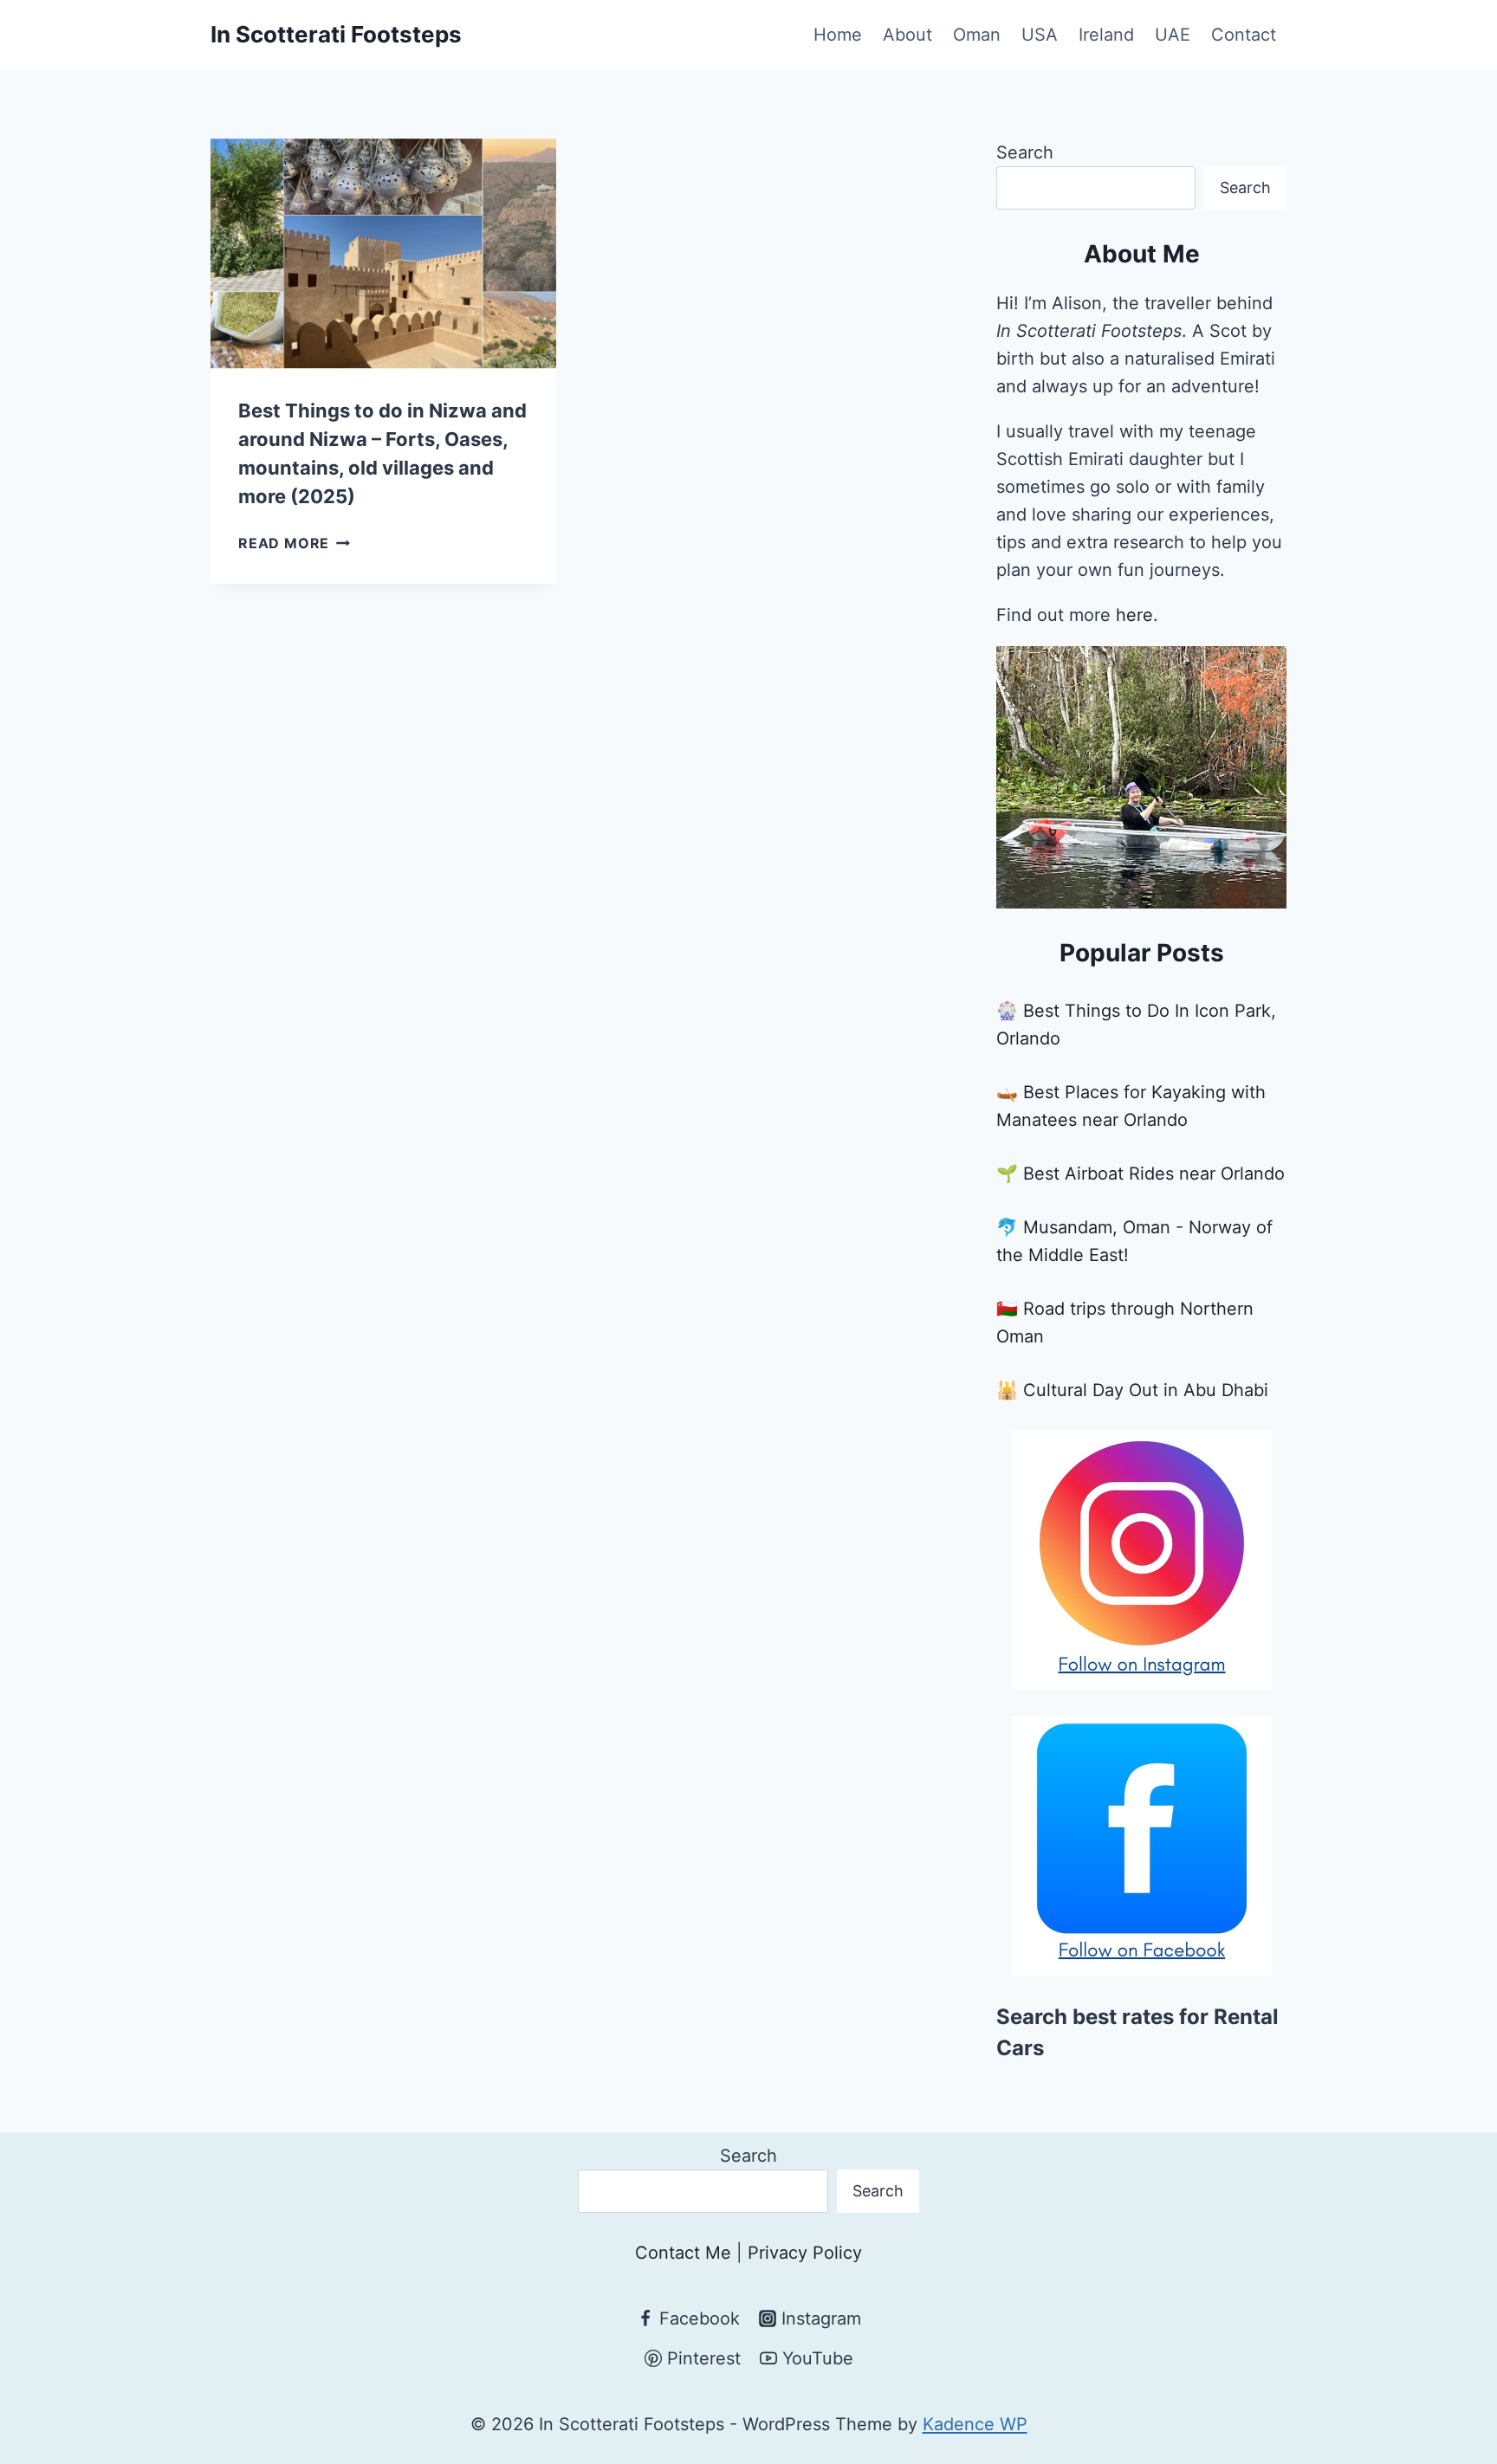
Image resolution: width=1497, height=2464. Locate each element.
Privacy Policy (805, 2253)
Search (1025, 152)
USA (1040, 35)
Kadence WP (975, 2424)
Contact (1244, 35)
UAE (1173, 35)
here (1134, 615)
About (907, 35)
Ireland (1106, 35)
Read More (294, 543)
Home (838, 35)
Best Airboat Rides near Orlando (1154, 1174)
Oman (977, 35)
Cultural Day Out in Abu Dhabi (1146, 1390)
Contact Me (683, 2253)
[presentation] (383, 254)
